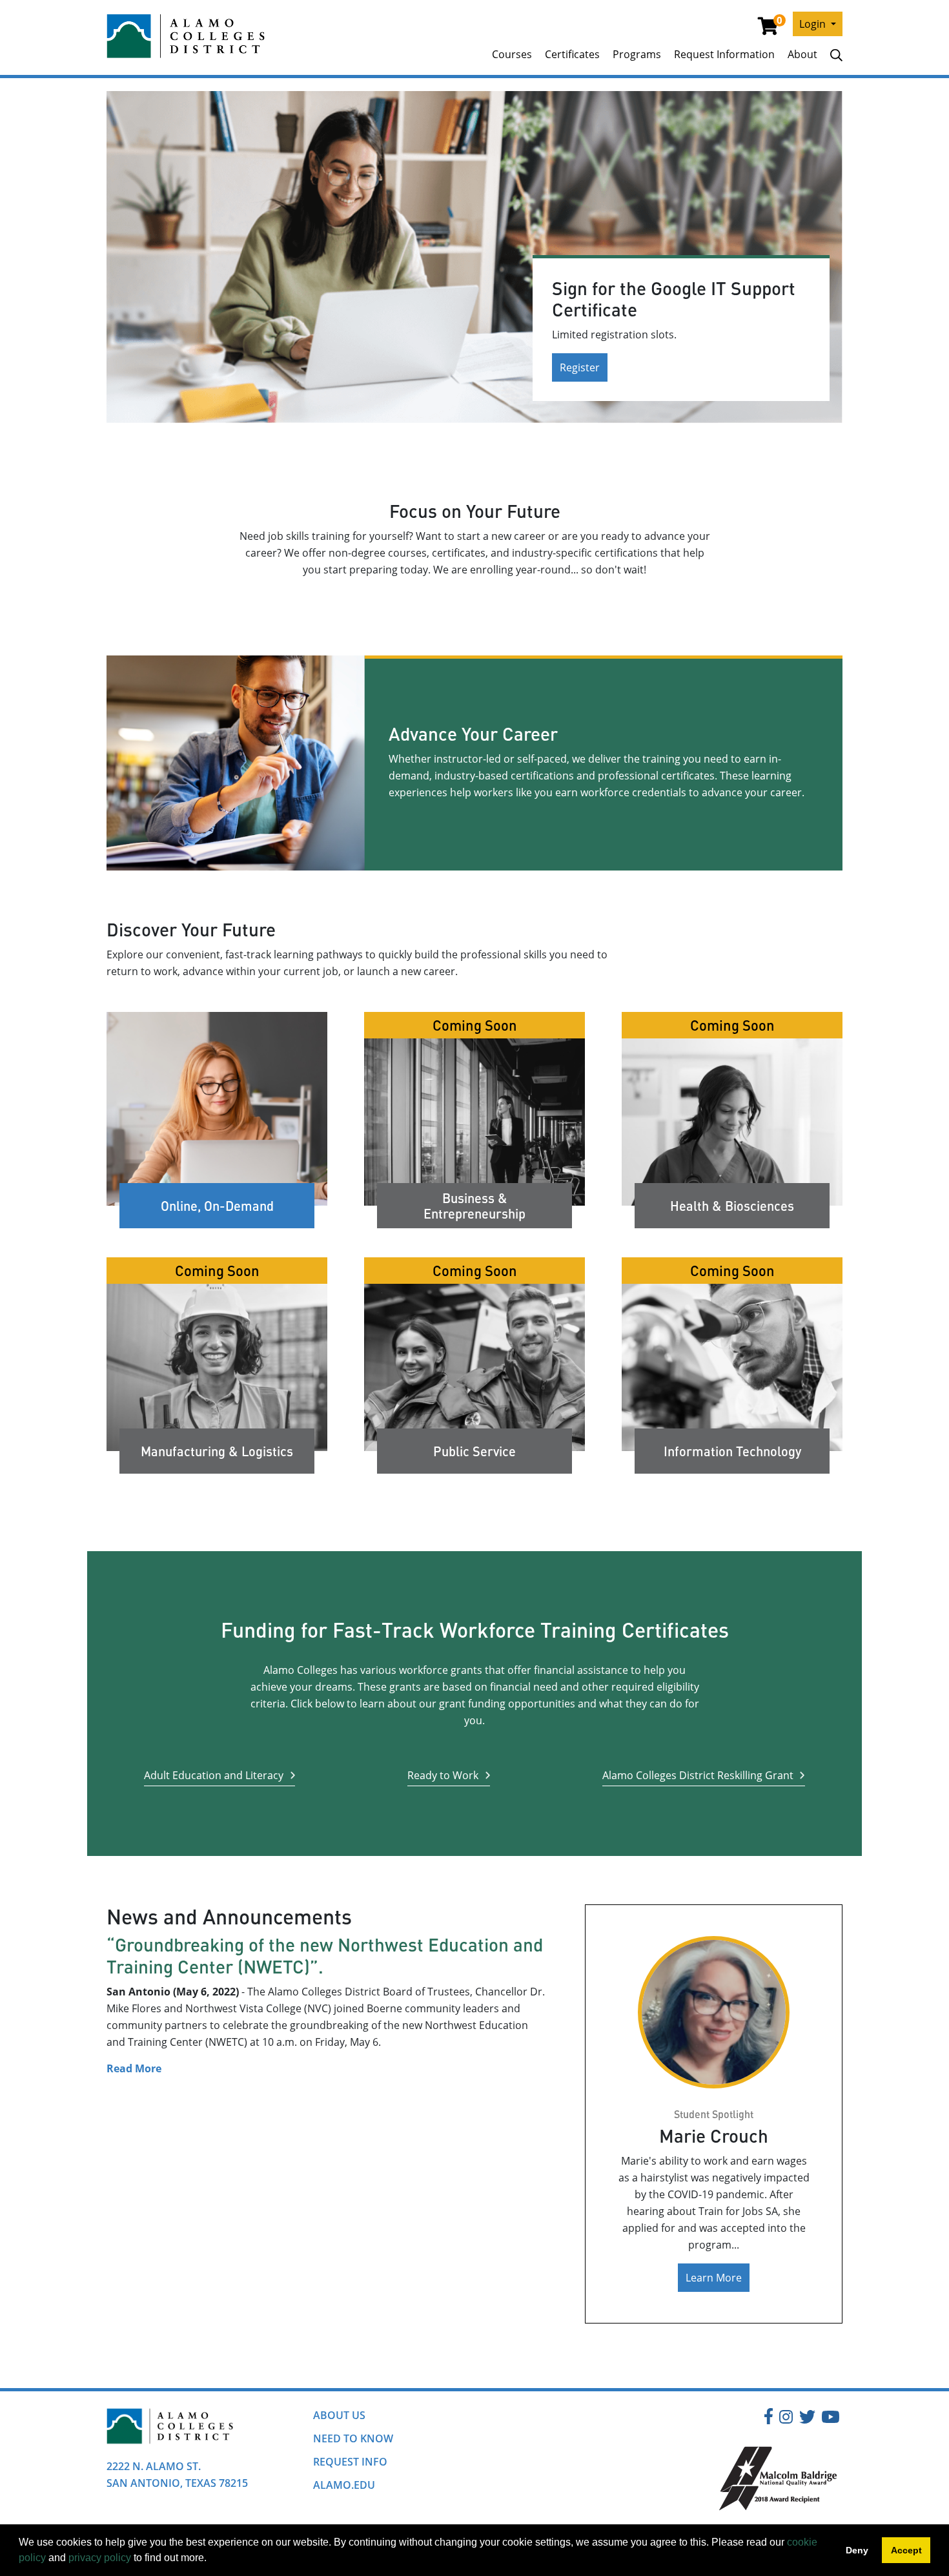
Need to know (353, 2438)
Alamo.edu (344, 2485)
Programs (637, 54)
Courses (512, 54)
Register (580, 367)
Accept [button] (906, 2550)
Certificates (572, 54)
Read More (134, 2068)
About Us (339, 2415)
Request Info (350, 2462)
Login (814, 24)
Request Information (724, 54)
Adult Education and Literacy (214, 1775)
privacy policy (100, 2558)
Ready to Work (443, 1775)
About (802, 54)
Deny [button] (857, 2550)
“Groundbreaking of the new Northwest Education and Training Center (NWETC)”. (325, 1955)
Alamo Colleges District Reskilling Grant (698, 1775)
